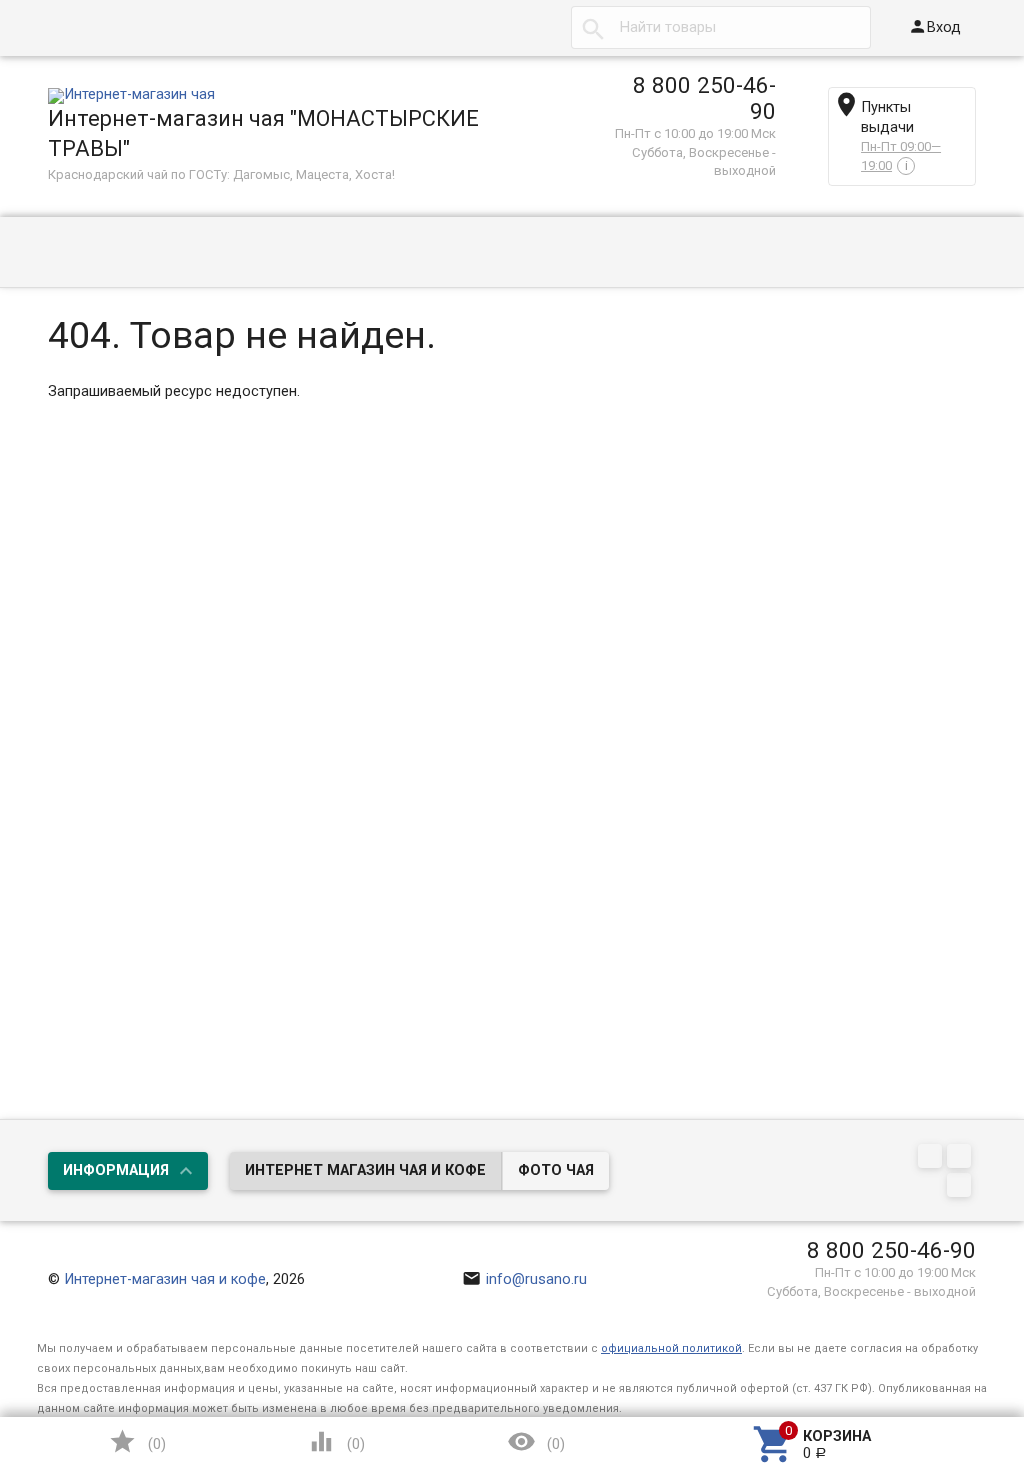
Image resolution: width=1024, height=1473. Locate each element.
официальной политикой (671, 1348)
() (137, 1441)
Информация (116, 1170)
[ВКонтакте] (932, 1158)
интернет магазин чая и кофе (365, 1170)
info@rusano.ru (525, 1279)
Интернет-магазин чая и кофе (165, 1279)
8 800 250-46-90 (704, 98)
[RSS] (961, 1158)
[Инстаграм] (961, 1187)
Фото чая (556, 1170)
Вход (934, 26)
